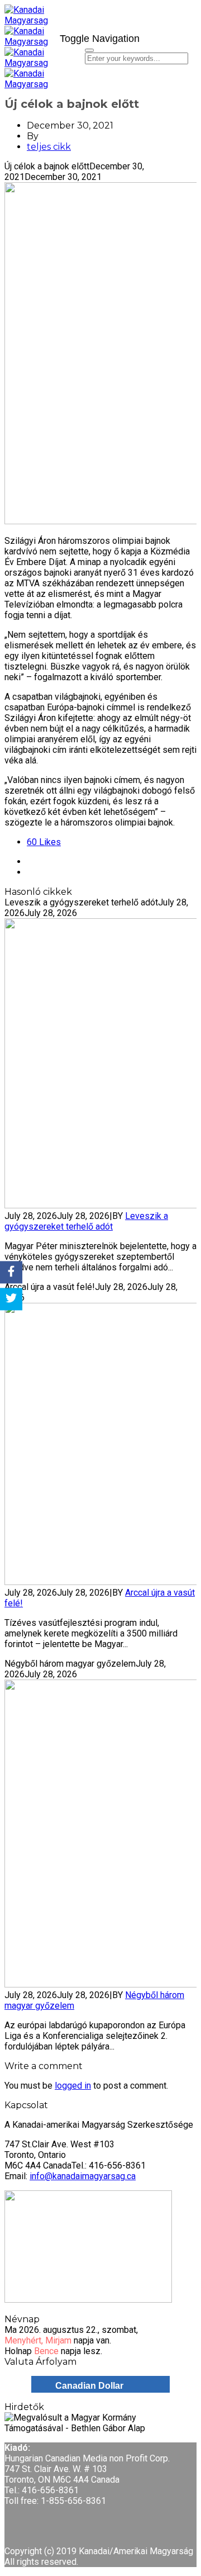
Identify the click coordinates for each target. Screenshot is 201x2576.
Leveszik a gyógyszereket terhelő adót (86, 1221)
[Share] (11, 1272)
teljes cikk (49, 147)
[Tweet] (11, 1299)
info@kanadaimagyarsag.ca (83, 2176)
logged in (73, 2086)
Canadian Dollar (89, 2386)
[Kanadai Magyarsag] (28, 26)
